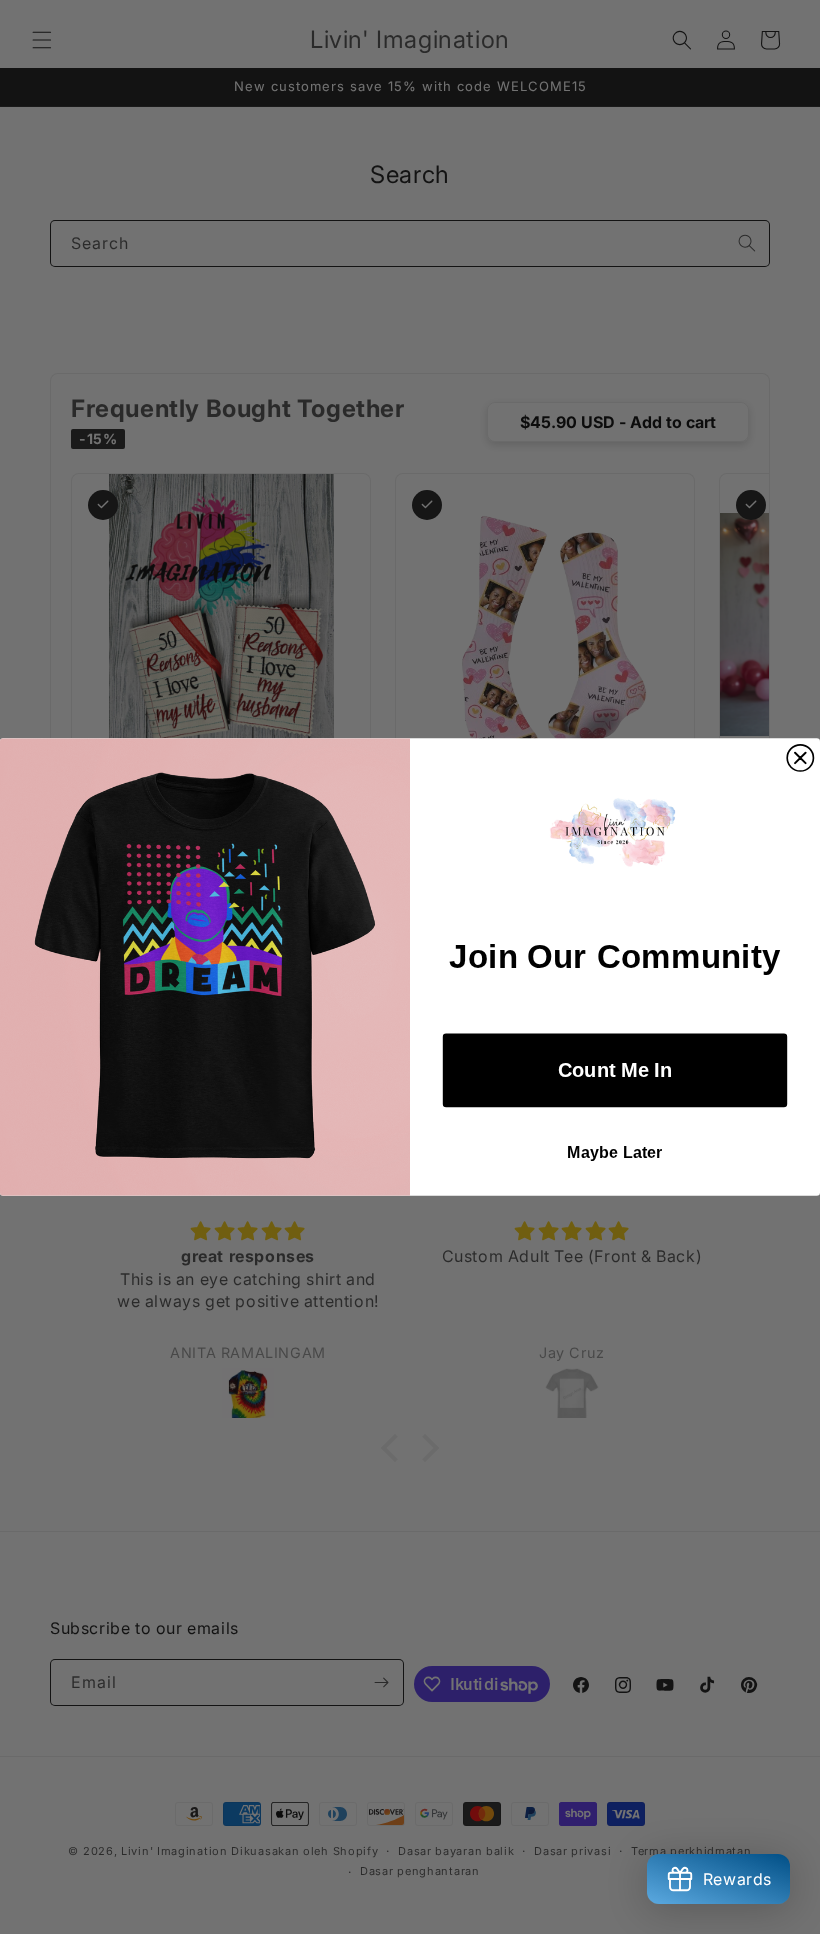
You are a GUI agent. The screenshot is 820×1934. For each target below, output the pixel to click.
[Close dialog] (800, 758)
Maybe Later (615, 1153)
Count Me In (615, 1070)
